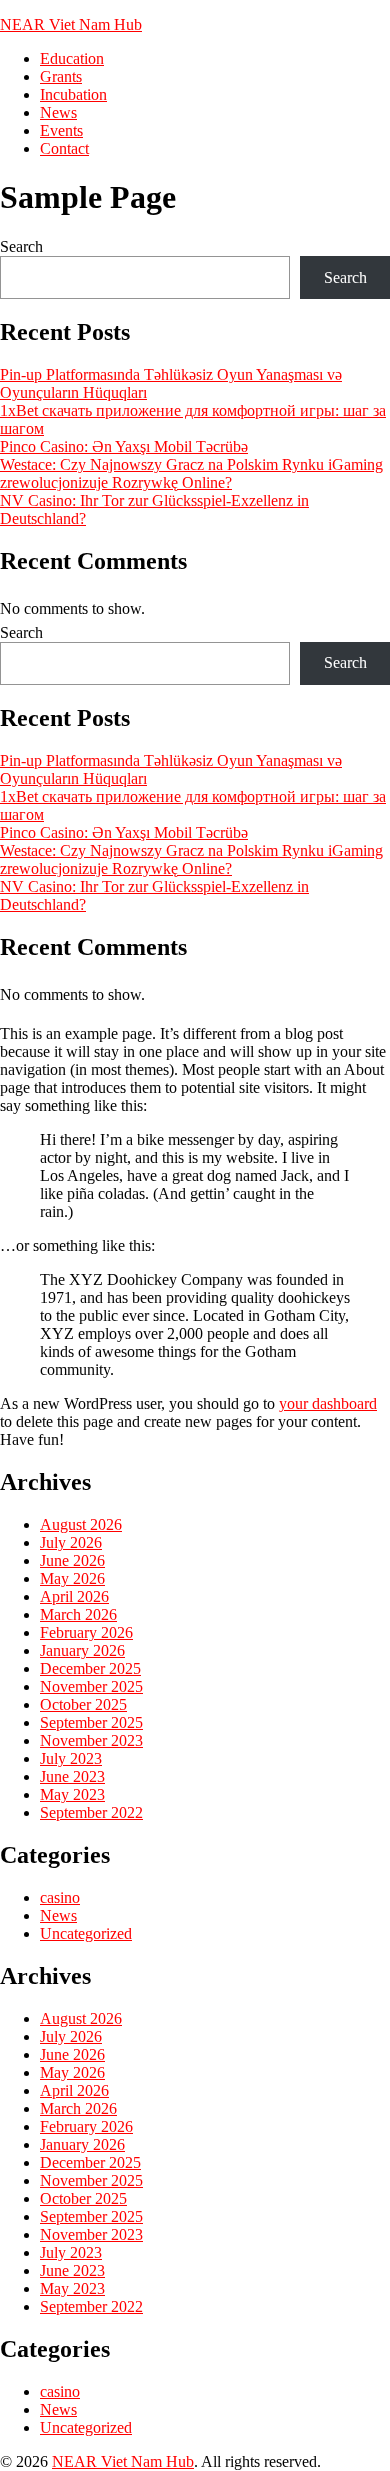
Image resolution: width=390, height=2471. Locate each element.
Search (21, 246)
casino (60, 1897)
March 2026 (78, 1614)
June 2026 (72, 1560)
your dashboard (328, 1403)
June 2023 (72, 1776)
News (58, 112)
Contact (64, 148)
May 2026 (72, 1578)
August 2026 (81, 1524)
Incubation (73, 94)
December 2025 (90, 1668)
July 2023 (71, 1758)
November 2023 (91, 1740)
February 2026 (86, 1632)
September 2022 (91, 1812)
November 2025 (91, 1686)
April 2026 (74, 1596)
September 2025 (91, 1722)
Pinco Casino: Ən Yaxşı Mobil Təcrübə (124, 446)
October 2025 (83, 1704)
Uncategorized (86, 1933)
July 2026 (71, 1542)
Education (72, 58)
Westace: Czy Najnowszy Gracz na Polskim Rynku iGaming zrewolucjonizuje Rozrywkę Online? (191, 473)
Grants (61, 76)
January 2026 (82, 1650)
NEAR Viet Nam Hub (71, 24)
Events (61, 130)
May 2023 (72, 1794)
